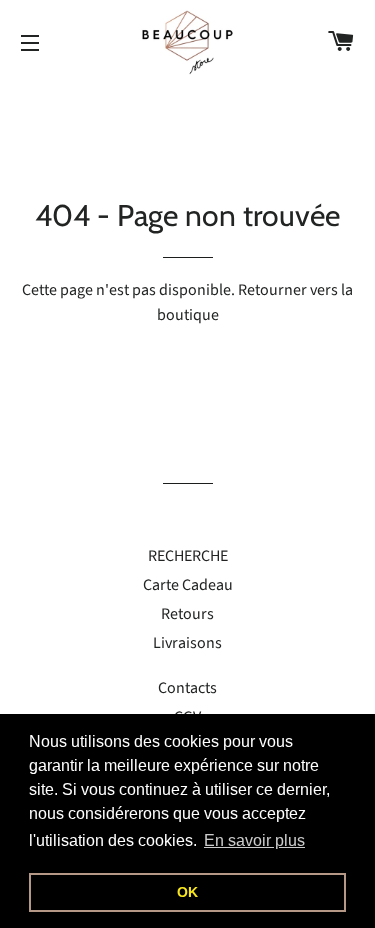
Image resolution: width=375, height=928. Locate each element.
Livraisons (187, 643)
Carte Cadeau (188, 585)
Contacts (187, 688)
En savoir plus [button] (254, 840)
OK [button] (187, 892)
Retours (187, 614)
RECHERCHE (188, 556)
